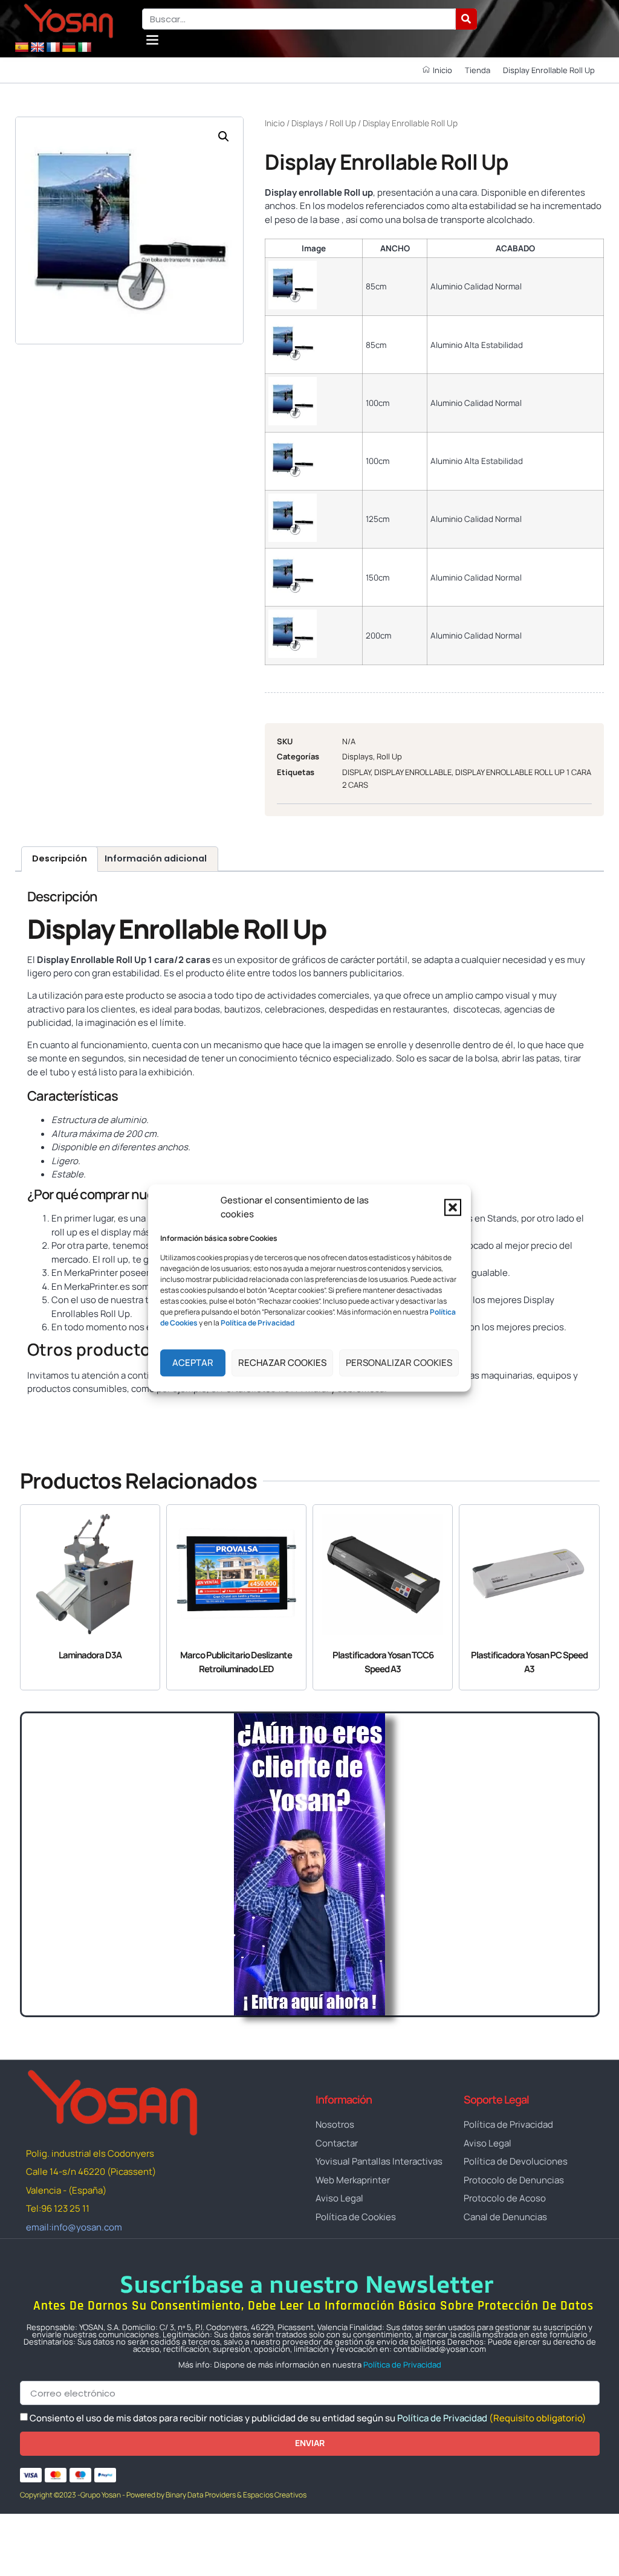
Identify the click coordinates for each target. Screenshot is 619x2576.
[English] (37, 48)
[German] (69, 48)
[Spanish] (22, 48)
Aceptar (193, 1363)
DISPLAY (356, 772)
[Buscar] (466, 19)
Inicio (275, 123)
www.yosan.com (62, 1411)
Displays (307, 123)
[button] (453, 1207)
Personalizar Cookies (399, 1363)
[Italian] (85, 48)
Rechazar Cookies (282, 1363)
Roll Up (343, 123)
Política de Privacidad (402, 2365)
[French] (53, 48)
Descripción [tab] (60, 858)
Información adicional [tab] (156, 858)
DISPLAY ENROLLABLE (413, 772)
